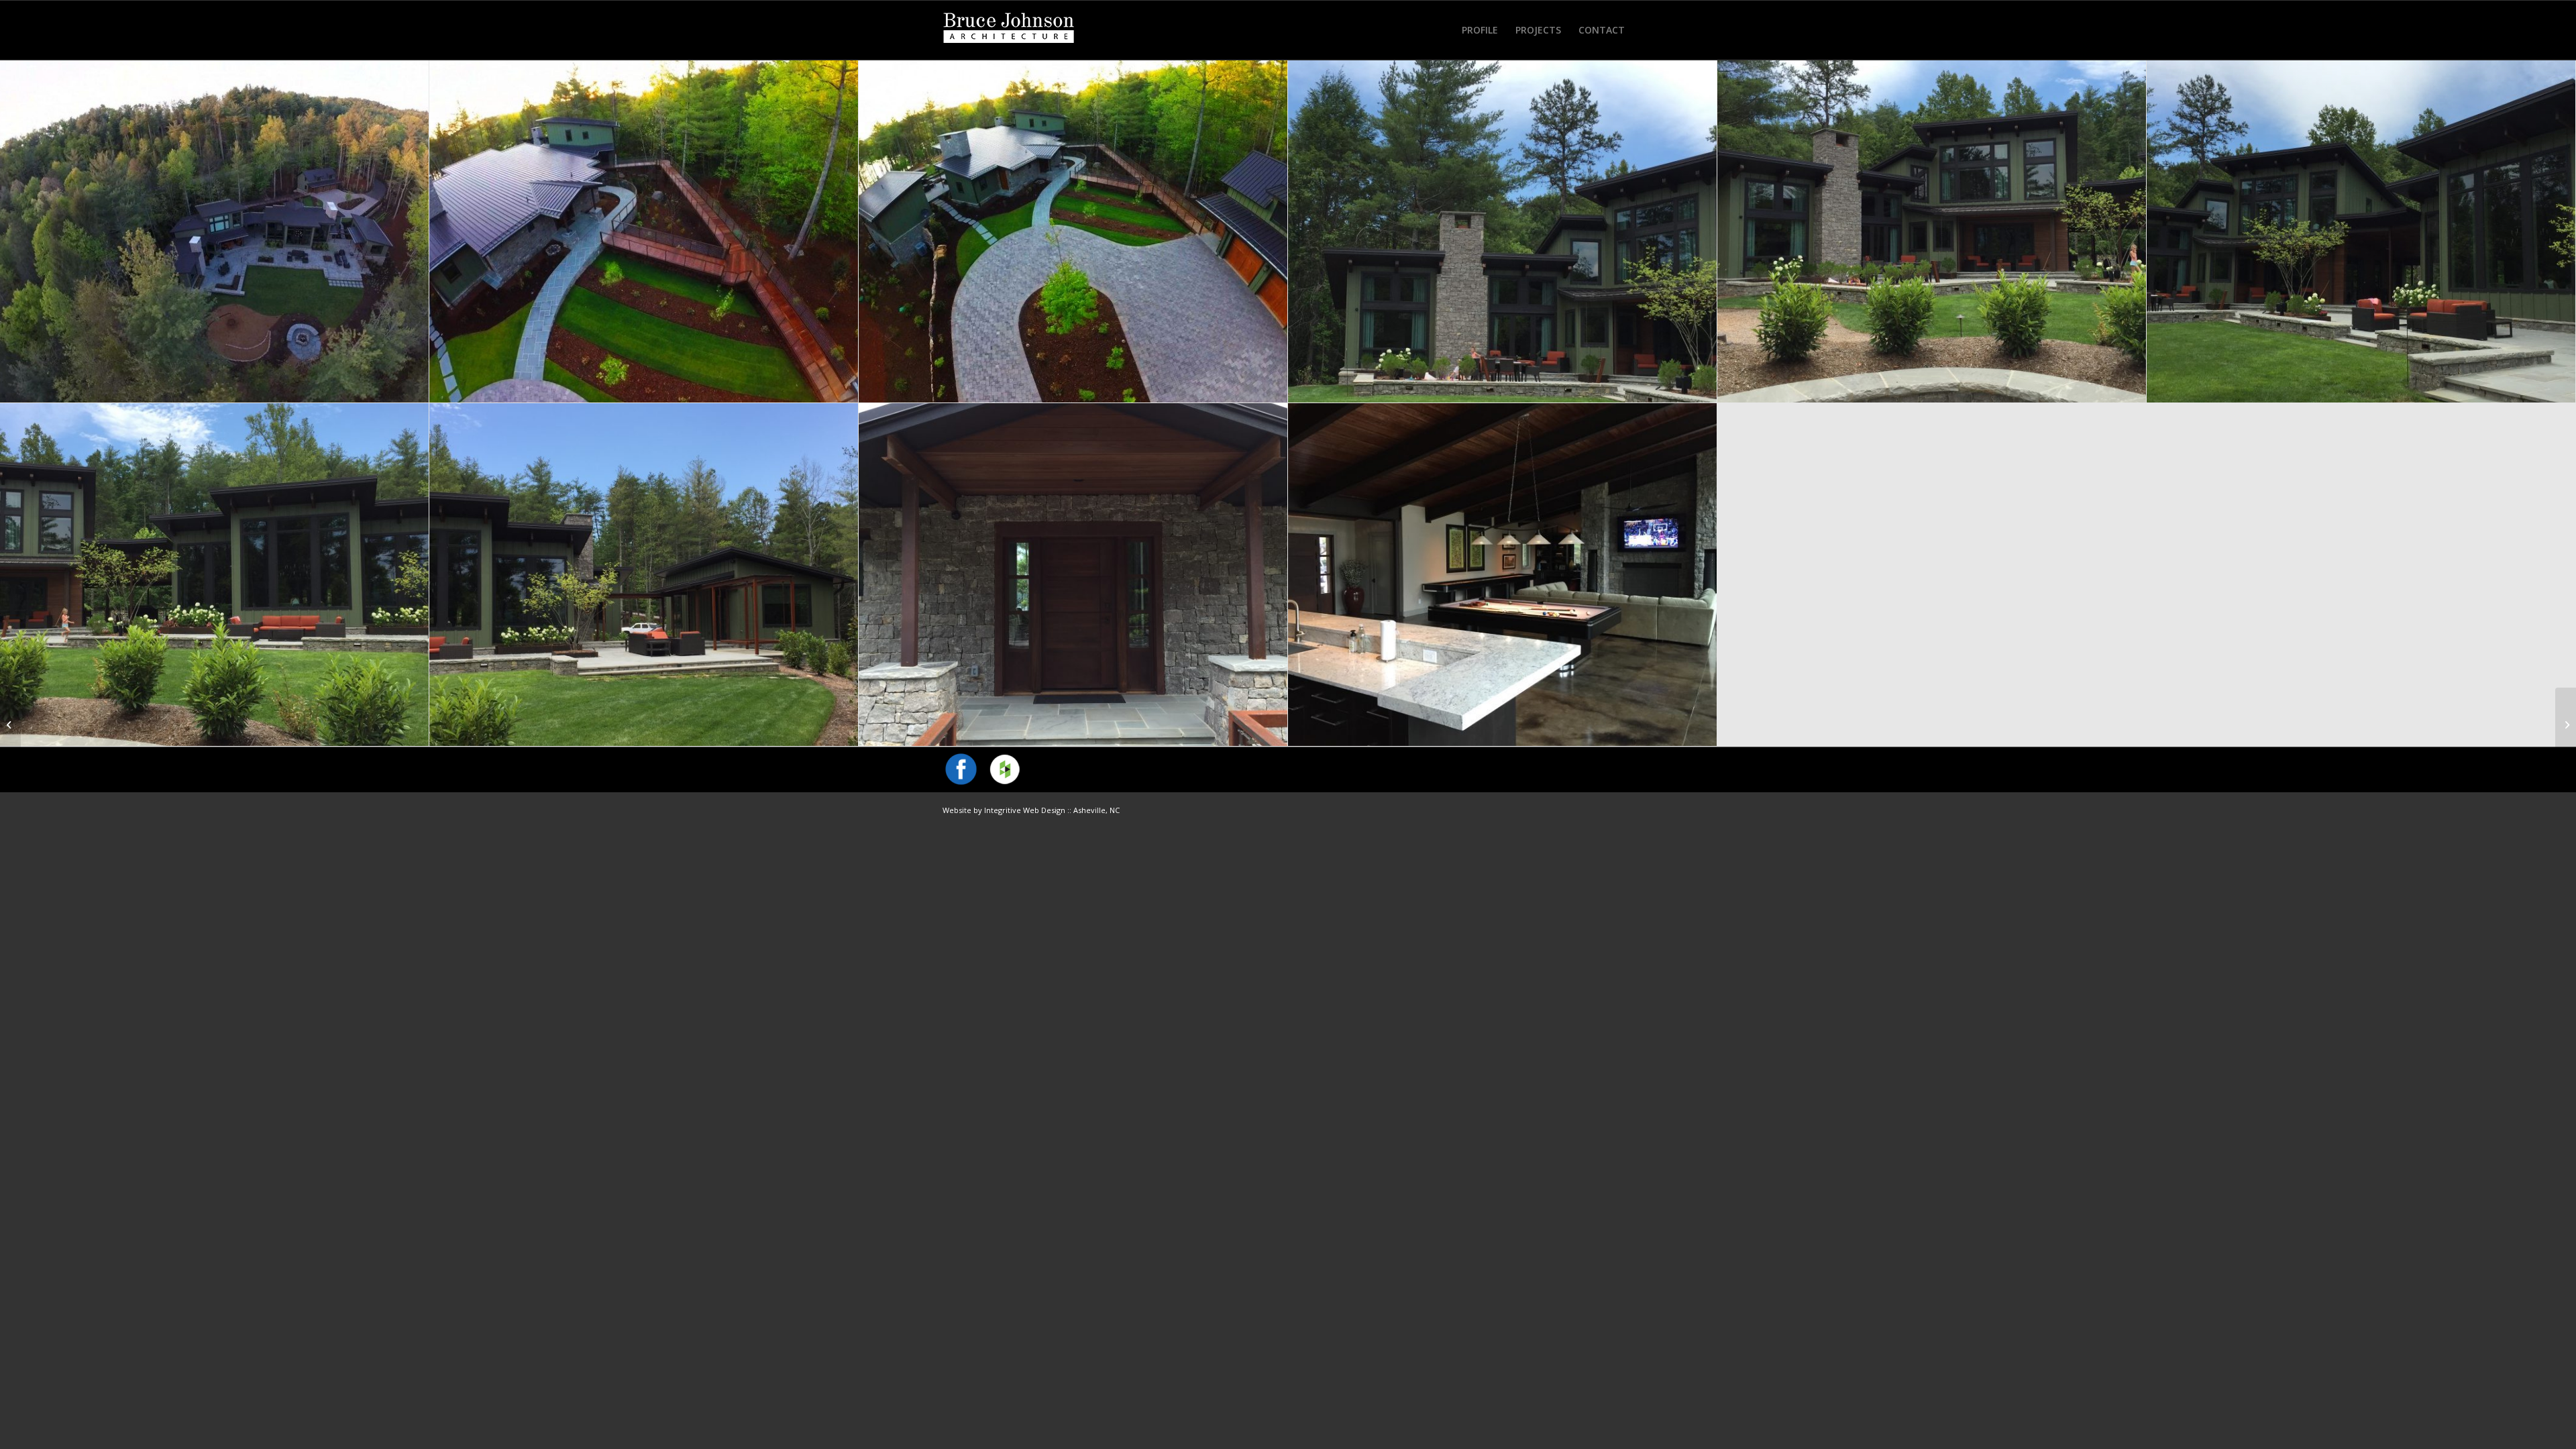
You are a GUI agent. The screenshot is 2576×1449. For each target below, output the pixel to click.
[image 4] (2361, 231)
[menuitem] (1480, 30)
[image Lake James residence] (215, 231)
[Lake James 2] (10, 724)
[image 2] (1932, 231)
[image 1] (1503, 231)
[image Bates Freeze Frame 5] (644, 231)
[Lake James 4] (2566, 724)
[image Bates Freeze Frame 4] (1073, 231)
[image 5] (644, 575)
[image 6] (1073, 575)
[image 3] (215, 575)
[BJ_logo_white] (1009, 30)
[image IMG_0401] (1503, 575)
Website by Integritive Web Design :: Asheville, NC (1031, 810)
